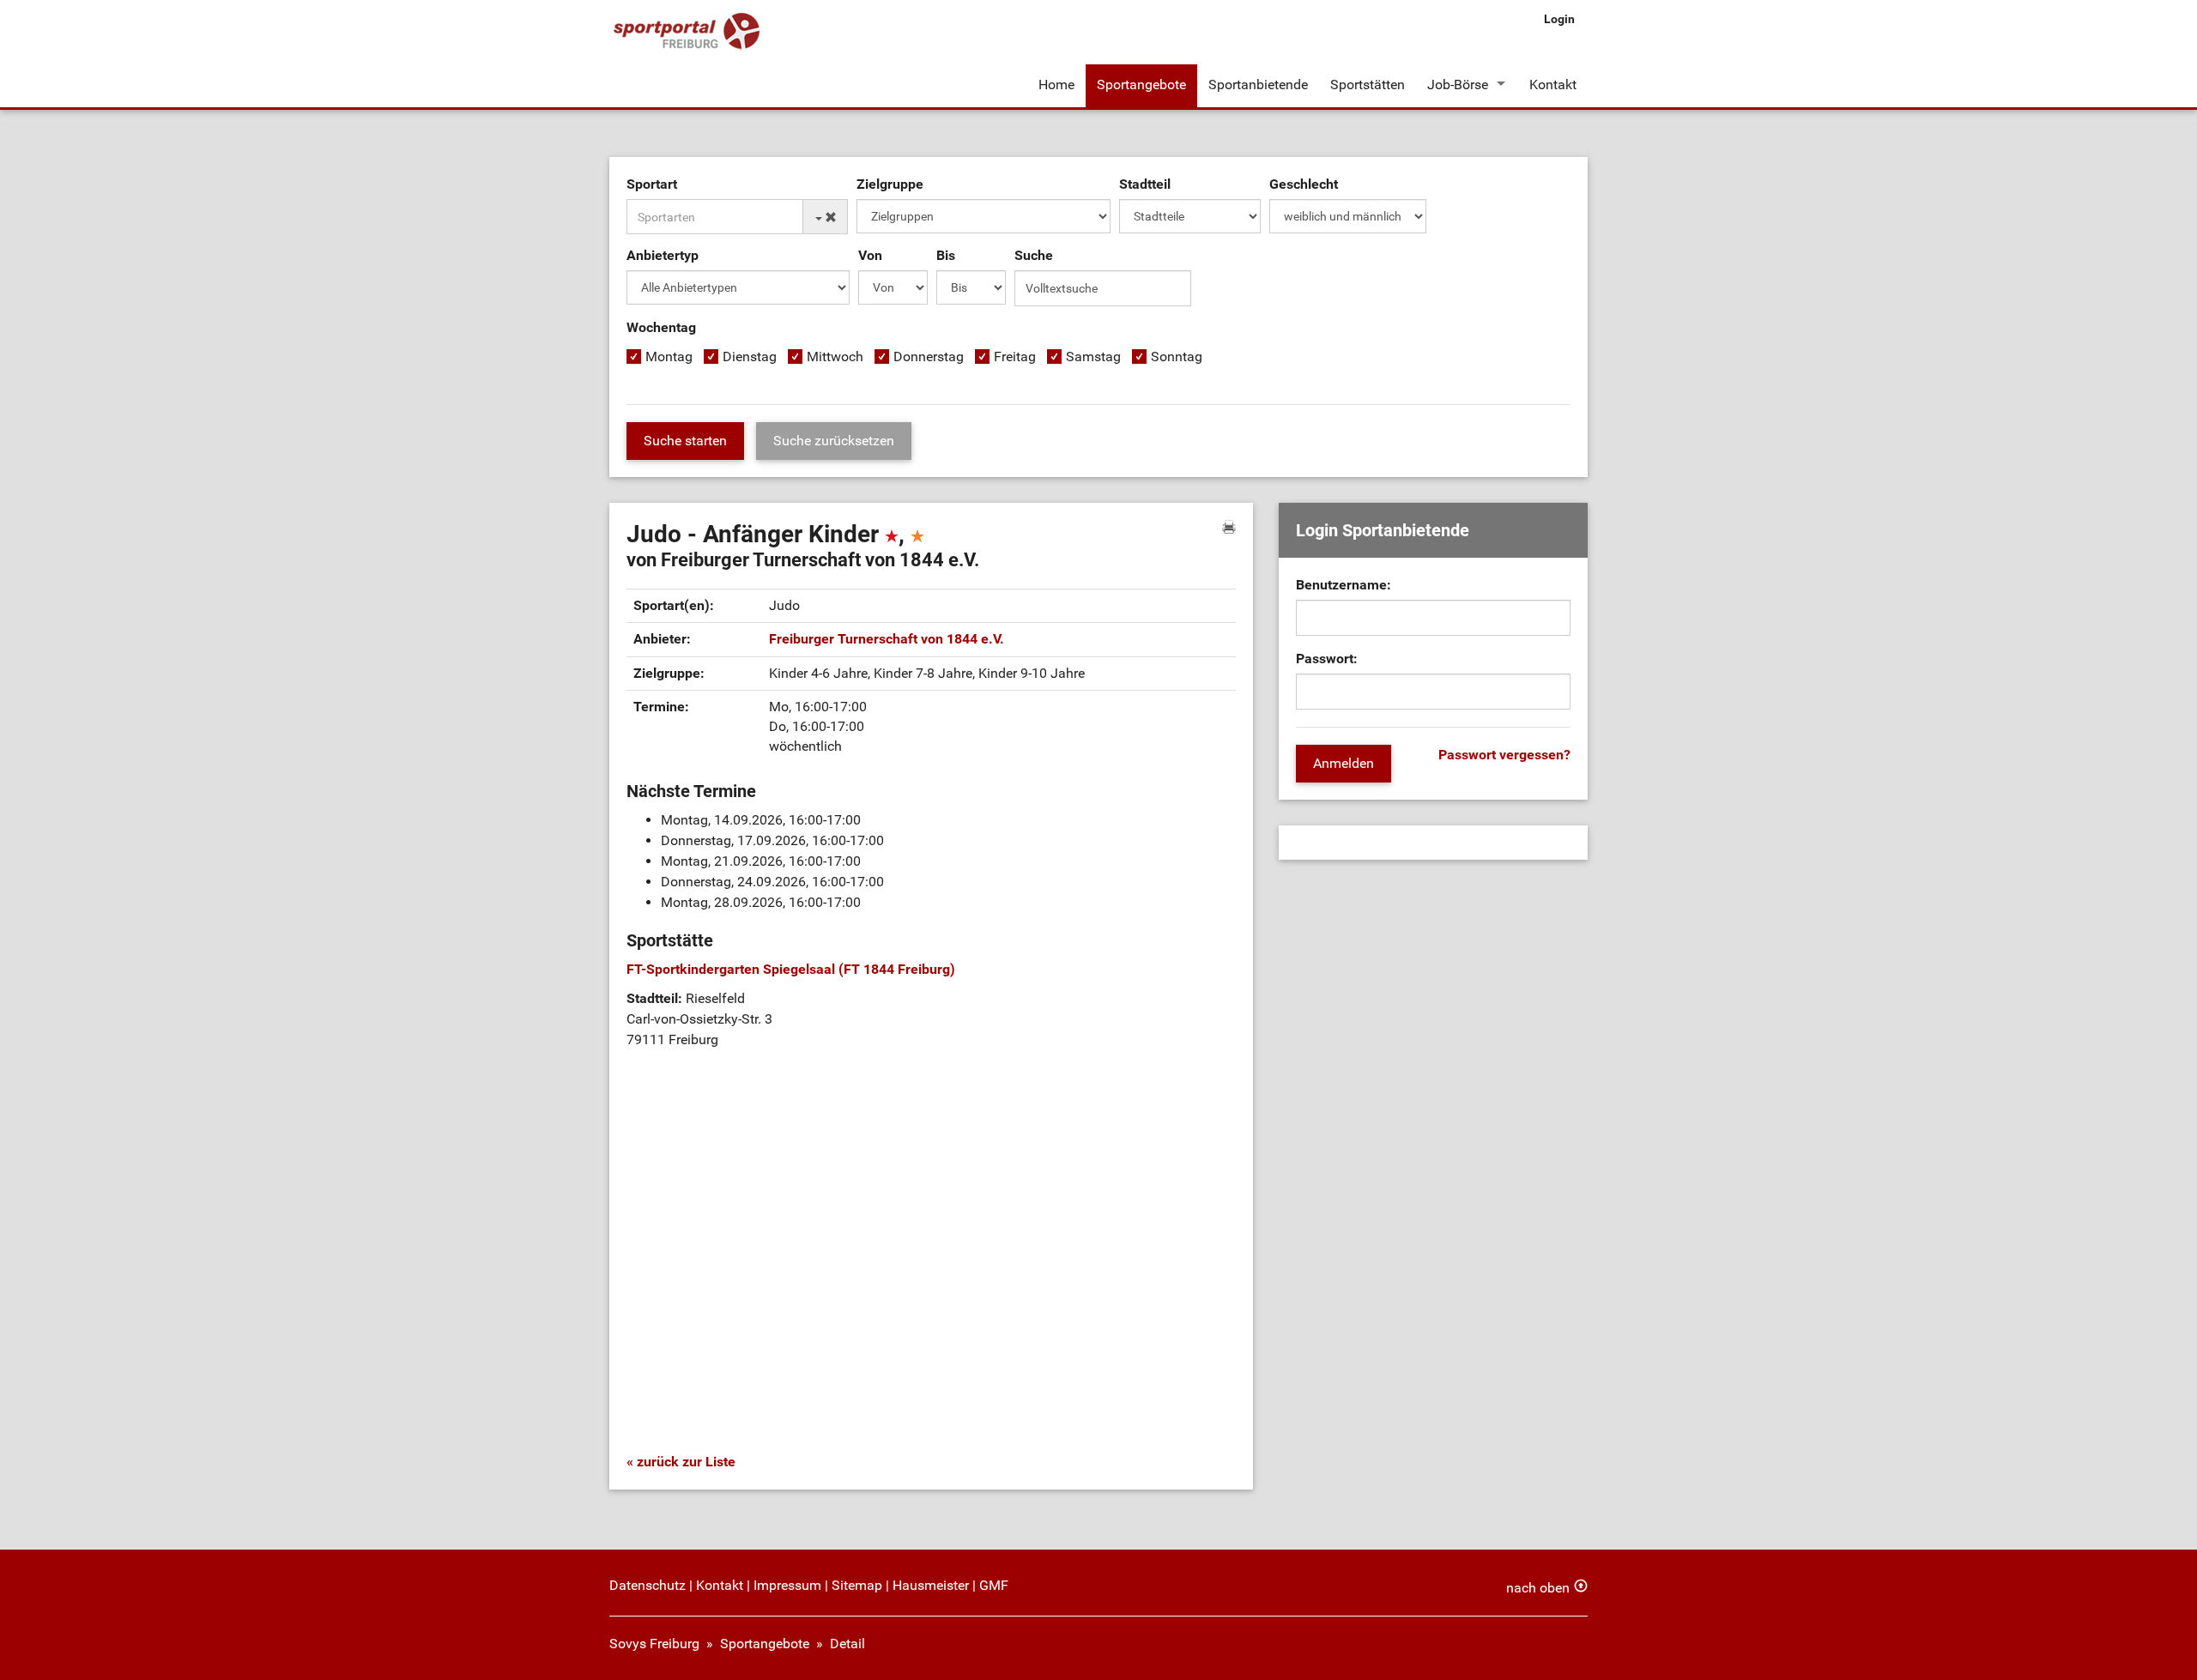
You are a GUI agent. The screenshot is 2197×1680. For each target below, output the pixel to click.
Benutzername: (1344, 585)
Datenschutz (648, 1585)
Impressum (787, 1585)
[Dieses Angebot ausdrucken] (1229, 527)
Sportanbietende (1258, 85)
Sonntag (1177, 357)
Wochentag (661, 327)
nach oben (1538, 1588)
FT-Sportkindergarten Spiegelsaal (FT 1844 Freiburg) (791, 969)
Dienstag (750, 357)
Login (1559, 19)
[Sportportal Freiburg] (687, 32)
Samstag (1093, 357)
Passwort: (1327, 659)
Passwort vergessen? (1504, 755)
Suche (1034, 255)
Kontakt (1553, 85)
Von (870, 255)
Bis (946, 255)
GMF (994, 1585)
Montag (669, 357)
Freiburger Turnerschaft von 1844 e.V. (887, 639)
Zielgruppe (890, 184)
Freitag (1015, 357)
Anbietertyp (663, 255)
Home (1056, 85)
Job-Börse (1458, 85)
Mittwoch (835, 357)
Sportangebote (1141, 85)
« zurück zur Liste (681, 1462)
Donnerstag (929, 357)
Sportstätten (1368, 85)
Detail (847, 1644)
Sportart (652, 184)
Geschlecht (1304, 184)
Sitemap (857, 1585)
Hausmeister (931, 1585)
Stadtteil (1145, 184)
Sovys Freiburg (654, 1644)
